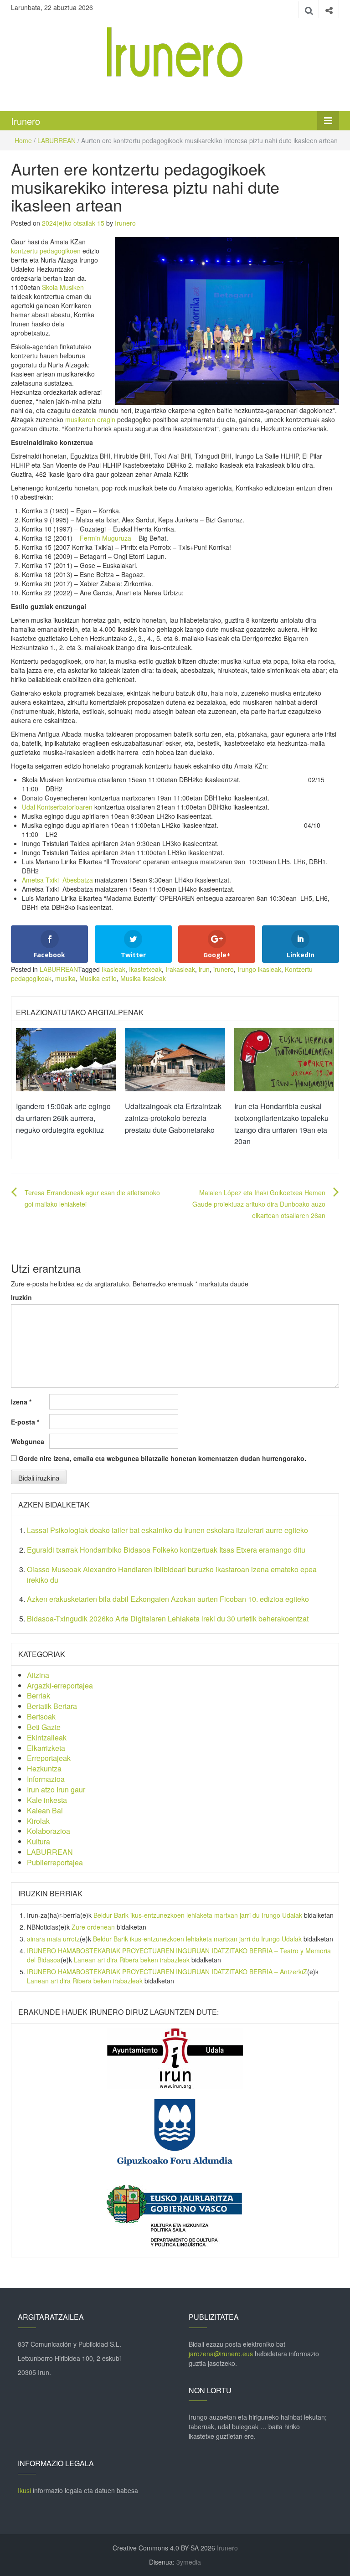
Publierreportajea (55, 1862)
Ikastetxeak (145, 969)
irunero (224, 969)
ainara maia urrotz (53, 1939)
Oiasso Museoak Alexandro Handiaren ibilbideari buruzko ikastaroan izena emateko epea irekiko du (172, 1575)
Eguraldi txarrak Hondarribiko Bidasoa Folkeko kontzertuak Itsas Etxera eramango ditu (166, 1550)
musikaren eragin (90, 419)
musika (65, 978)
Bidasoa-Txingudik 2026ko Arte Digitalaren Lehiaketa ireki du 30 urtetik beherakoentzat (168, 1618)
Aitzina (38, 1675)
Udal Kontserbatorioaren (57, 807)
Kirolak (38, 1821)
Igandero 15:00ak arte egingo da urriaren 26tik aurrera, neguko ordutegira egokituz (63, 1118)
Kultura (39, 1841)
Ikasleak (113, 969)
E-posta (25, 1422)
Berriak (39, 1696)
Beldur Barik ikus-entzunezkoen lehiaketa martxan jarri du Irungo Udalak (198, 1915)
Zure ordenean (93, 1927)
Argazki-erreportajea (60, 1685)
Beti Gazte (44, 1727)
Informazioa (46, 1779)
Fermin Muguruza (106, 538)
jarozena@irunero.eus (221, 2354)
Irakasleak (180, 969)
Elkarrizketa (46, 1748)
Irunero (26, 121)
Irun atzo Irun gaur (56, 1789)
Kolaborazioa (49, 1831)
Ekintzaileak (47, 1737)
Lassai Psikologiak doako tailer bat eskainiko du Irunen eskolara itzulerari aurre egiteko (167, 1530)
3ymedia (189, 2562)
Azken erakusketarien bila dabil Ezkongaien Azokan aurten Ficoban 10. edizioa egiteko (168, 1599)
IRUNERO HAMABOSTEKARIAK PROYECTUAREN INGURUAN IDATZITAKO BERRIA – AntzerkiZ (167, 1972)
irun (204, 969)
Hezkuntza (44, 1768)
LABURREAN (57, 140)
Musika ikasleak (143, 978)
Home (23, 140)
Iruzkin (21, 1297)
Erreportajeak (49, 1758)
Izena (21, 1402)
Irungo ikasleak (259, 969)
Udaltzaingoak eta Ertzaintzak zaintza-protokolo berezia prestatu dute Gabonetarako (173, 1118)
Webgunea (28, 1441)
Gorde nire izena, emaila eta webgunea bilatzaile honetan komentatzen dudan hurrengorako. (162, 1458)
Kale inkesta (47, 1800)
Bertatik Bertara (52, 1706)
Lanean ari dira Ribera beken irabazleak (132, 1960)
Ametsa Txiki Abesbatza (57, 880)
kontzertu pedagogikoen (46, 251)
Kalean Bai (45, 1810)
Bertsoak (41, 1716)
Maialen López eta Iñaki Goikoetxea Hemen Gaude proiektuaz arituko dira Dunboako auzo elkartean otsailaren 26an (259, 1204)
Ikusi (24, 2490)
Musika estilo (98, 978)
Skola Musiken (63, 287)
